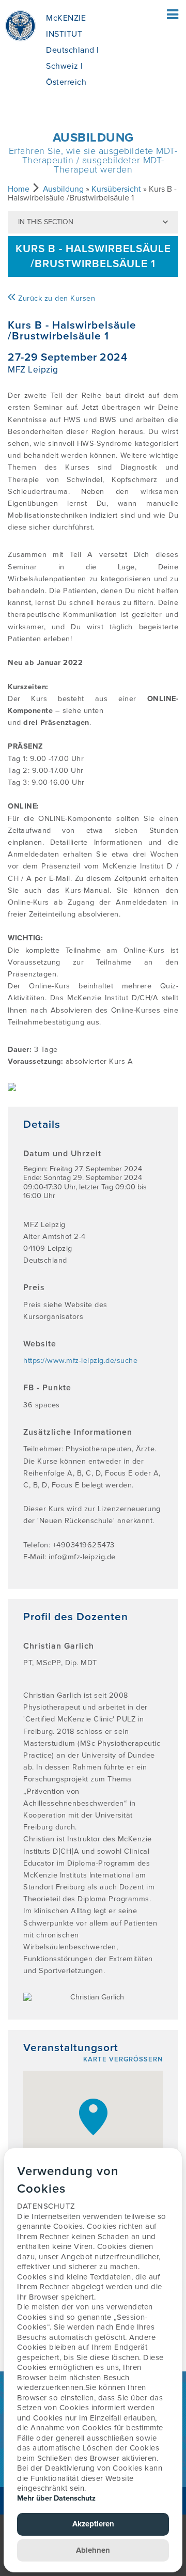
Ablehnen (93, 2550)
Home (19, 189)
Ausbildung (63, 189)
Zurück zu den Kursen (56, 298)
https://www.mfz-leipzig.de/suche (80, 1361)
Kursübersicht (116, 189)
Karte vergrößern (123, 2059)
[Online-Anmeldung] (93, 1087)
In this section (46, 222)
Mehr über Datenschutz (56, 2498)
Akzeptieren (93, 2524)
